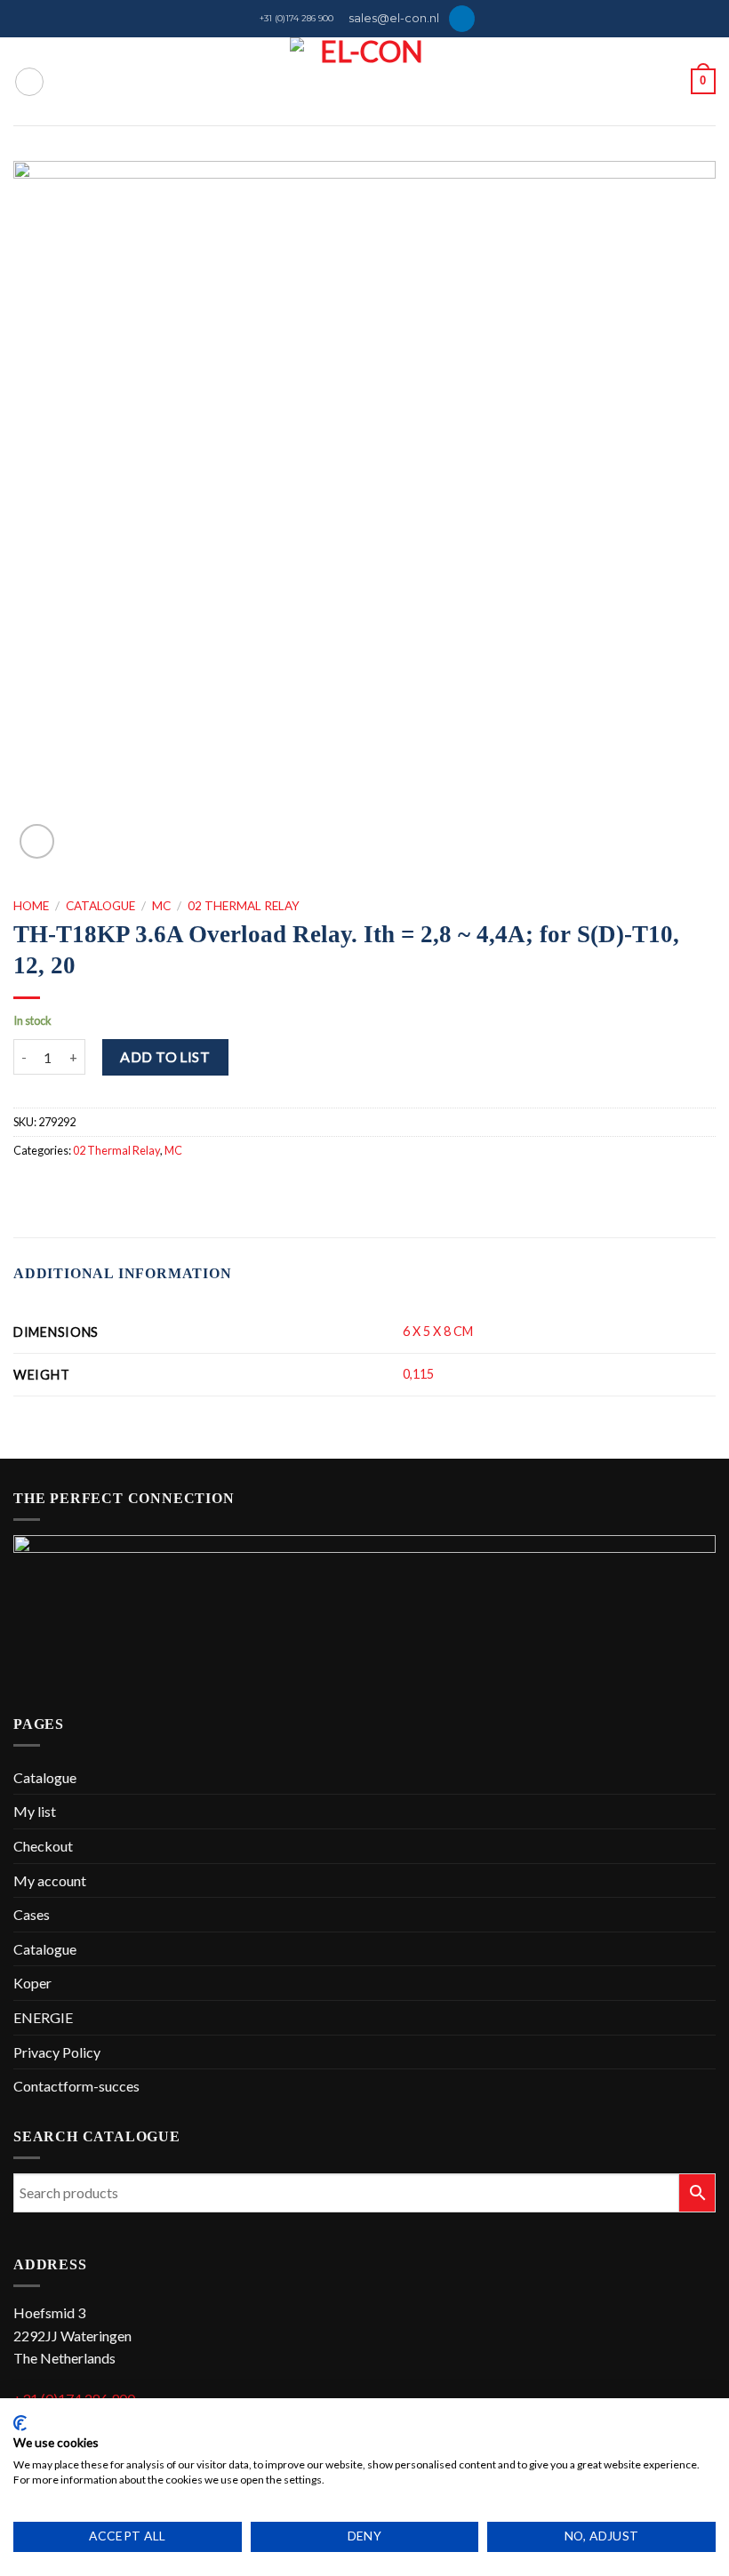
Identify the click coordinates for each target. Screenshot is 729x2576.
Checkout (43, 1846)
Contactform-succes (76, 2086)
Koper (32, 1983)
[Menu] (29, 82)
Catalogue (100, 906)
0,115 (418, 1374)
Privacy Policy (57, 2052)
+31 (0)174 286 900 (296, 18)
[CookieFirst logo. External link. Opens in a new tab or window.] (20, 2423)
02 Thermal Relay (244, 906)
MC (161, 906)
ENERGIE (43, 2017)
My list (35, 1811)
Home (31, 906)
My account (50, 1880)
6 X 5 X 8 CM (438, 1331)
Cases (32, 1914)
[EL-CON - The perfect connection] (365, 81)
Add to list (165, 1056)
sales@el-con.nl (394, 18)
